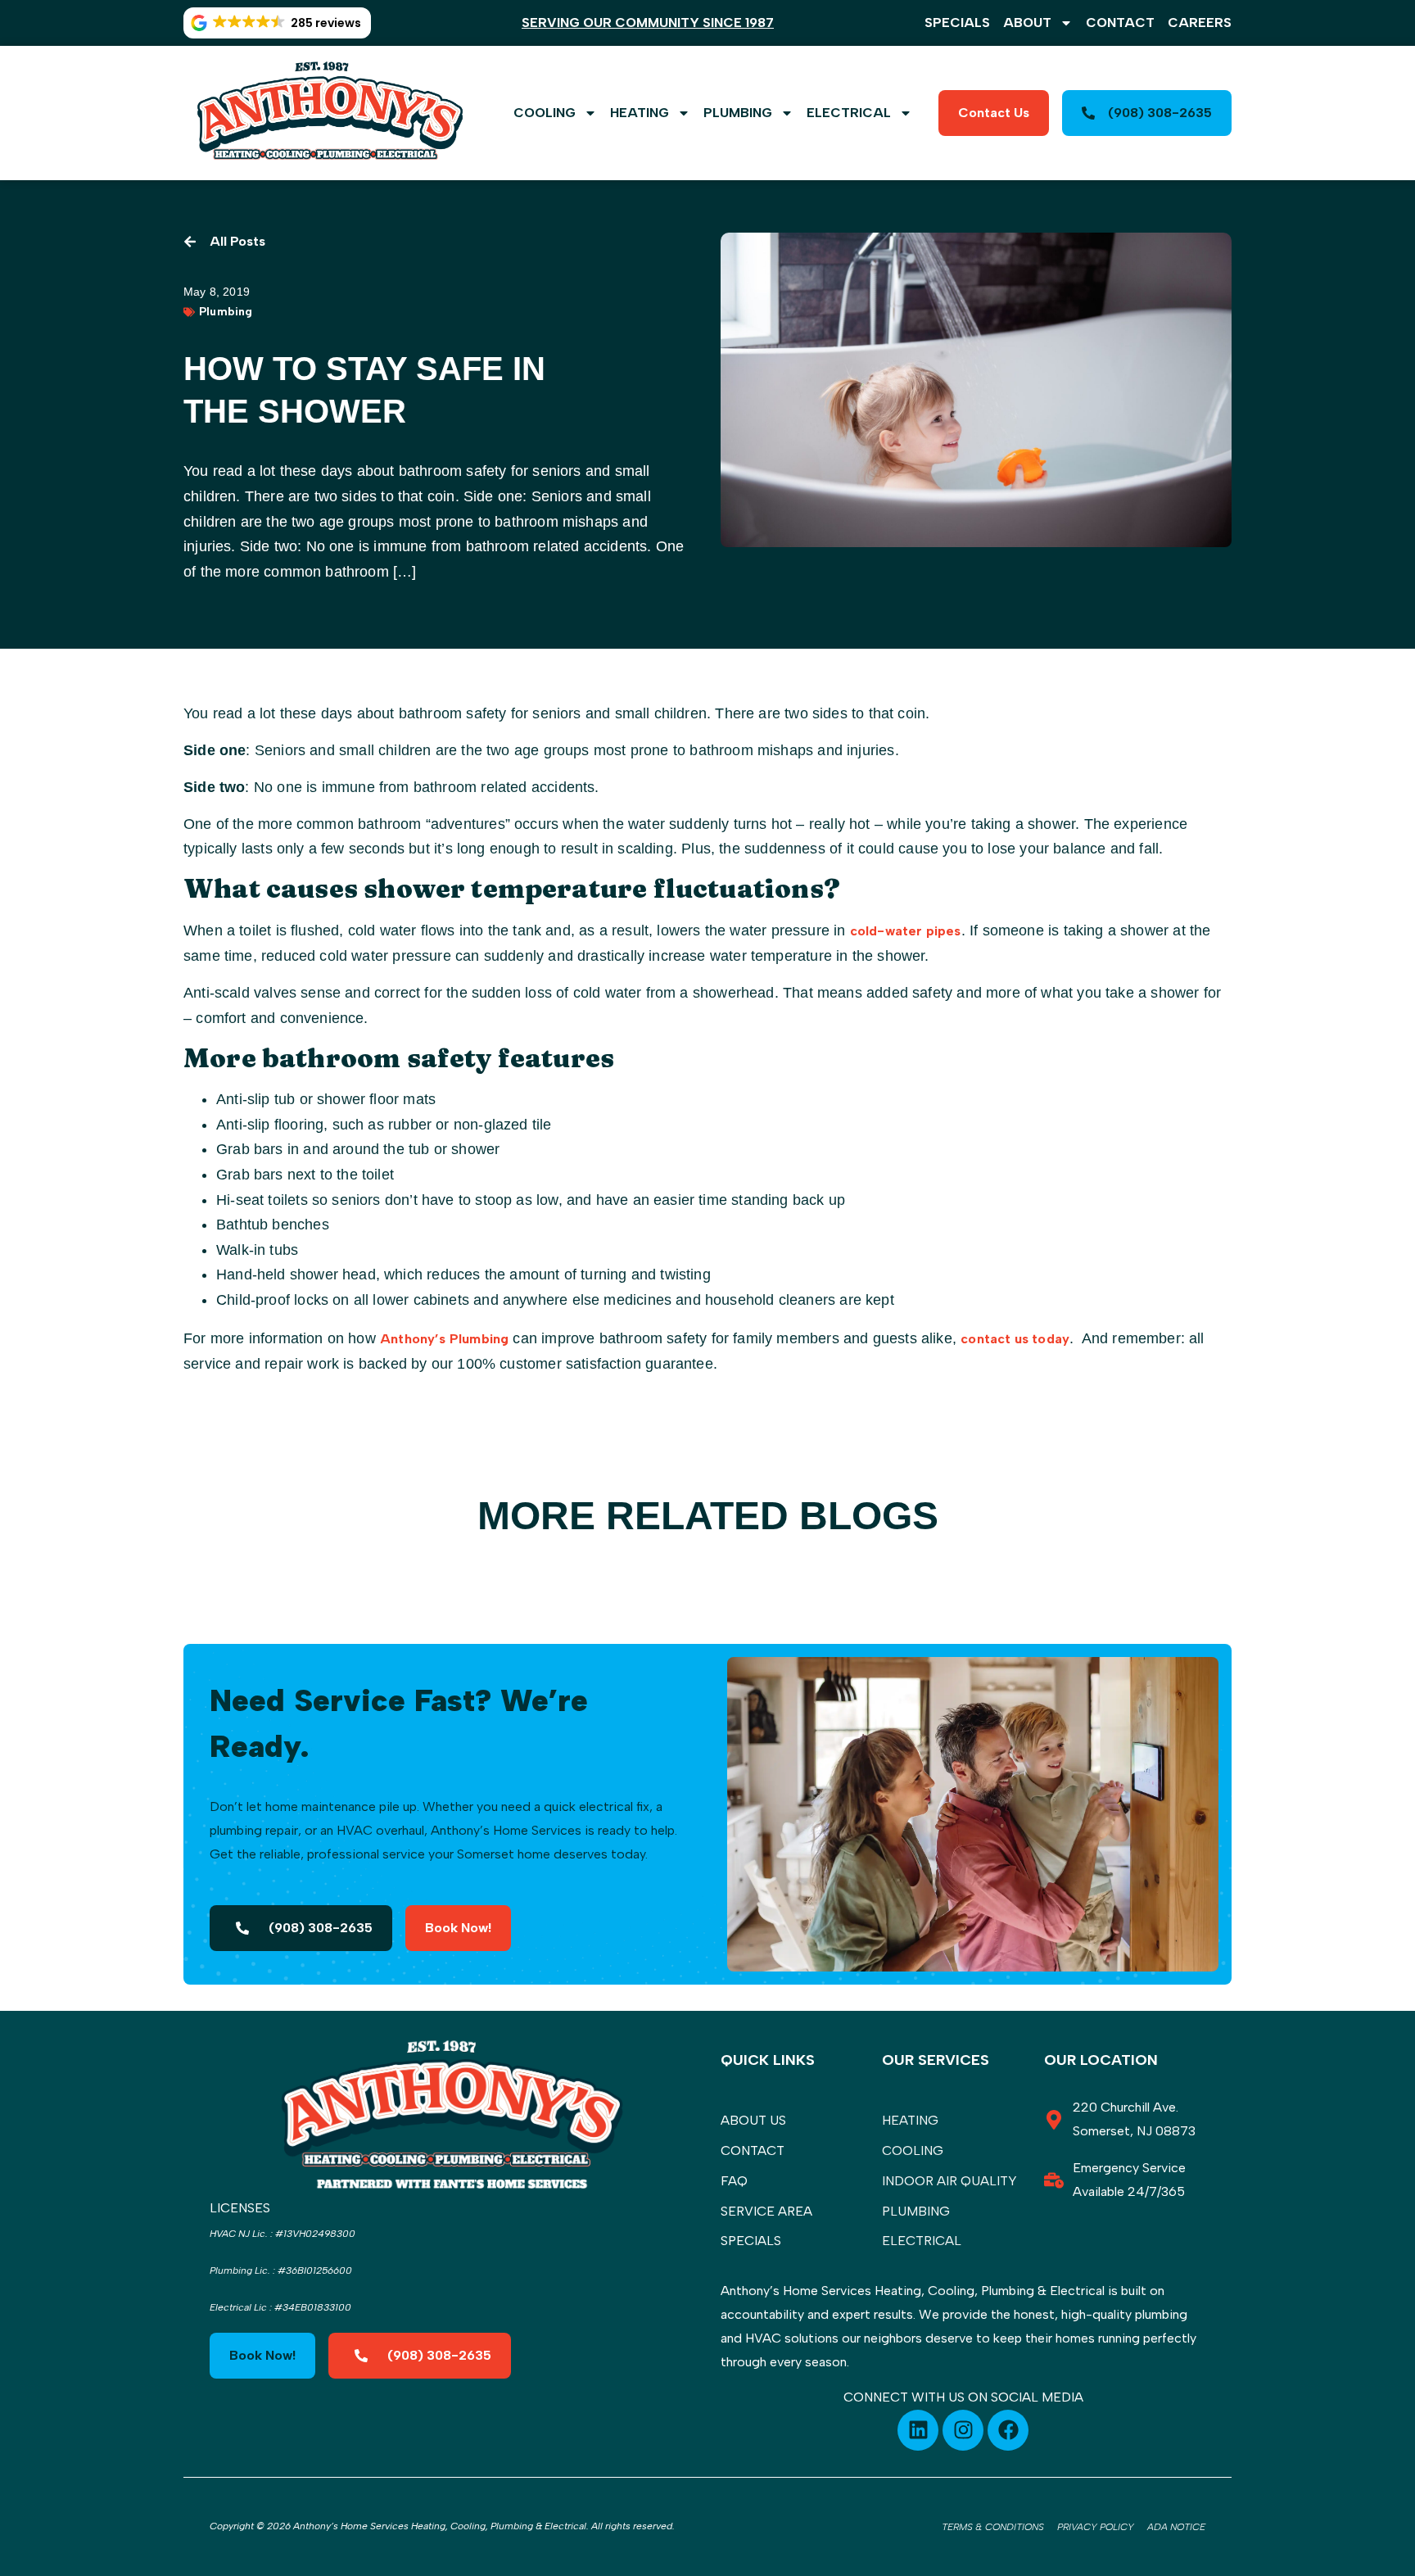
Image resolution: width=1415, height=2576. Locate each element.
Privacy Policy (1096, 2527)
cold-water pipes (906, 931)
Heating (640, 113)
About (1027, 23)
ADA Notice (1176, 2527)
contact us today (1015, 1339)
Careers (1200, 23)
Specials (957, 23)
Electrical (849, 113)
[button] (277, 23)
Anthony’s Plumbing (444, 1339)
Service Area (766, 2211)
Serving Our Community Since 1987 (648, 23)
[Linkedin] (918, 2430)
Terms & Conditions (993, 2527)
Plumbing (738, 113)
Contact (1120, 23)
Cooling (545, 113)
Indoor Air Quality (949, 2181)
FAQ (734, 2181)
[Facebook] (1008, 2430)
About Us (753, 2120)
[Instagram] (963, 2430)
